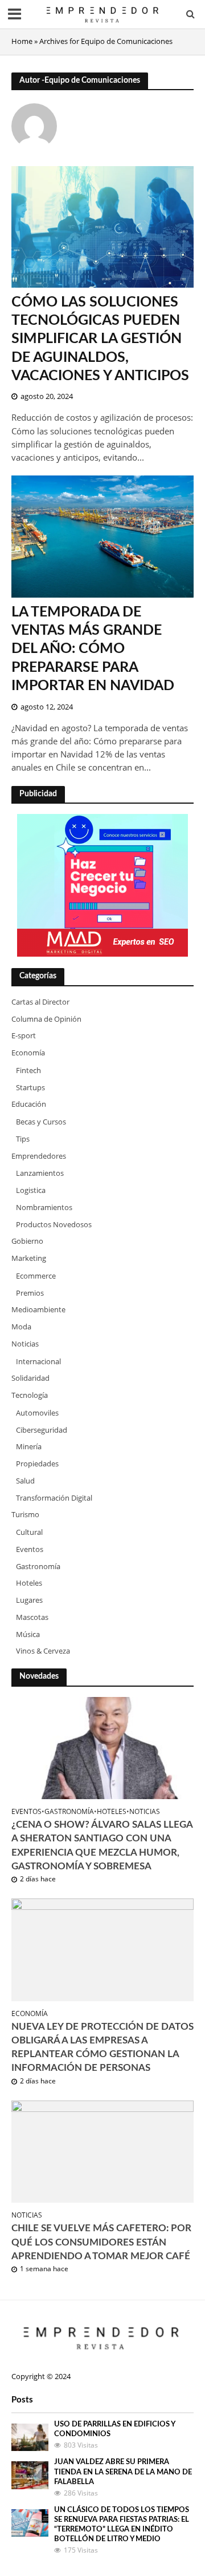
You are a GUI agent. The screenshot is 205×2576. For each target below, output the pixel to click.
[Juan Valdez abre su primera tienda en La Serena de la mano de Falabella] (30, 2474)
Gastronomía (69, 1812)
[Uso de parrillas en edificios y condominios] (30, 2437)
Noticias (145, 1812)
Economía (30, 2014)
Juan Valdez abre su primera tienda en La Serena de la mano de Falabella (123, 2472)
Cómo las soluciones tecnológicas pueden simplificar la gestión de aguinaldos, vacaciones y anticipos (100, 339)
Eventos (26, 1812)
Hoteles (112, 1812)
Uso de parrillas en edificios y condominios (114, 2429)
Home (22, 41)
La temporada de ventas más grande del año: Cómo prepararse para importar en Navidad (93, 649)
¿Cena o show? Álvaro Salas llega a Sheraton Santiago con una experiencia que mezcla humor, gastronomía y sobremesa (102, 1845)
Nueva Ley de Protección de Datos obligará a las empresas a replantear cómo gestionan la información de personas (102, 2047)
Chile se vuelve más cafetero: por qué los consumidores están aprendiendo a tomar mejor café (101, 2242)
